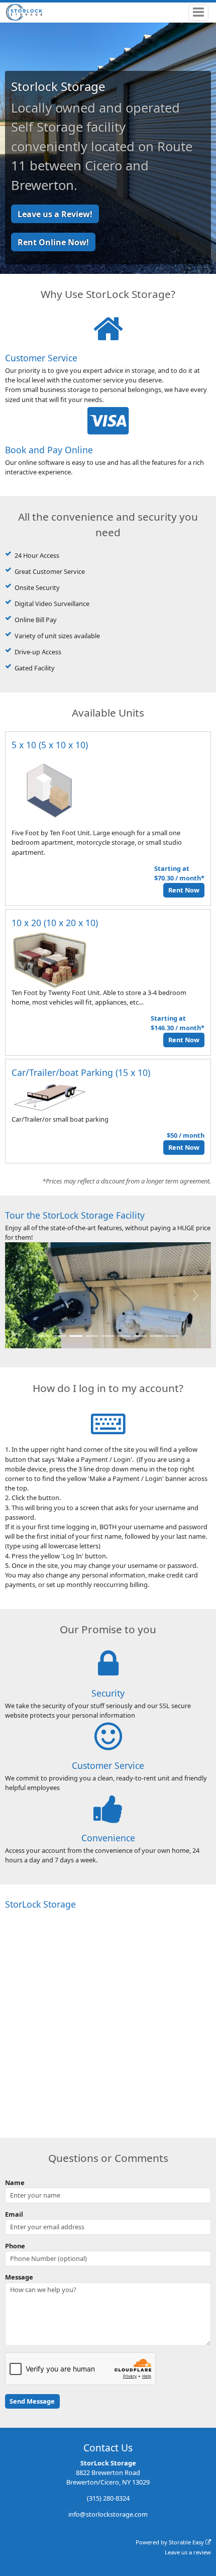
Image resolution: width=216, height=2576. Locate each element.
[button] (21, 1295)
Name (15, 2183)
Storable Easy (187, 2542)
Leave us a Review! (55, 214)
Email (14, 2214)
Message (19, 2277)
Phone (15, 2246)
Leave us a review (188, 2552)
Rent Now (184, 890)
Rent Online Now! (53, 242)
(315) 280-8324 (108, 2498)
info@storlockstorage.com (108, 2514)
